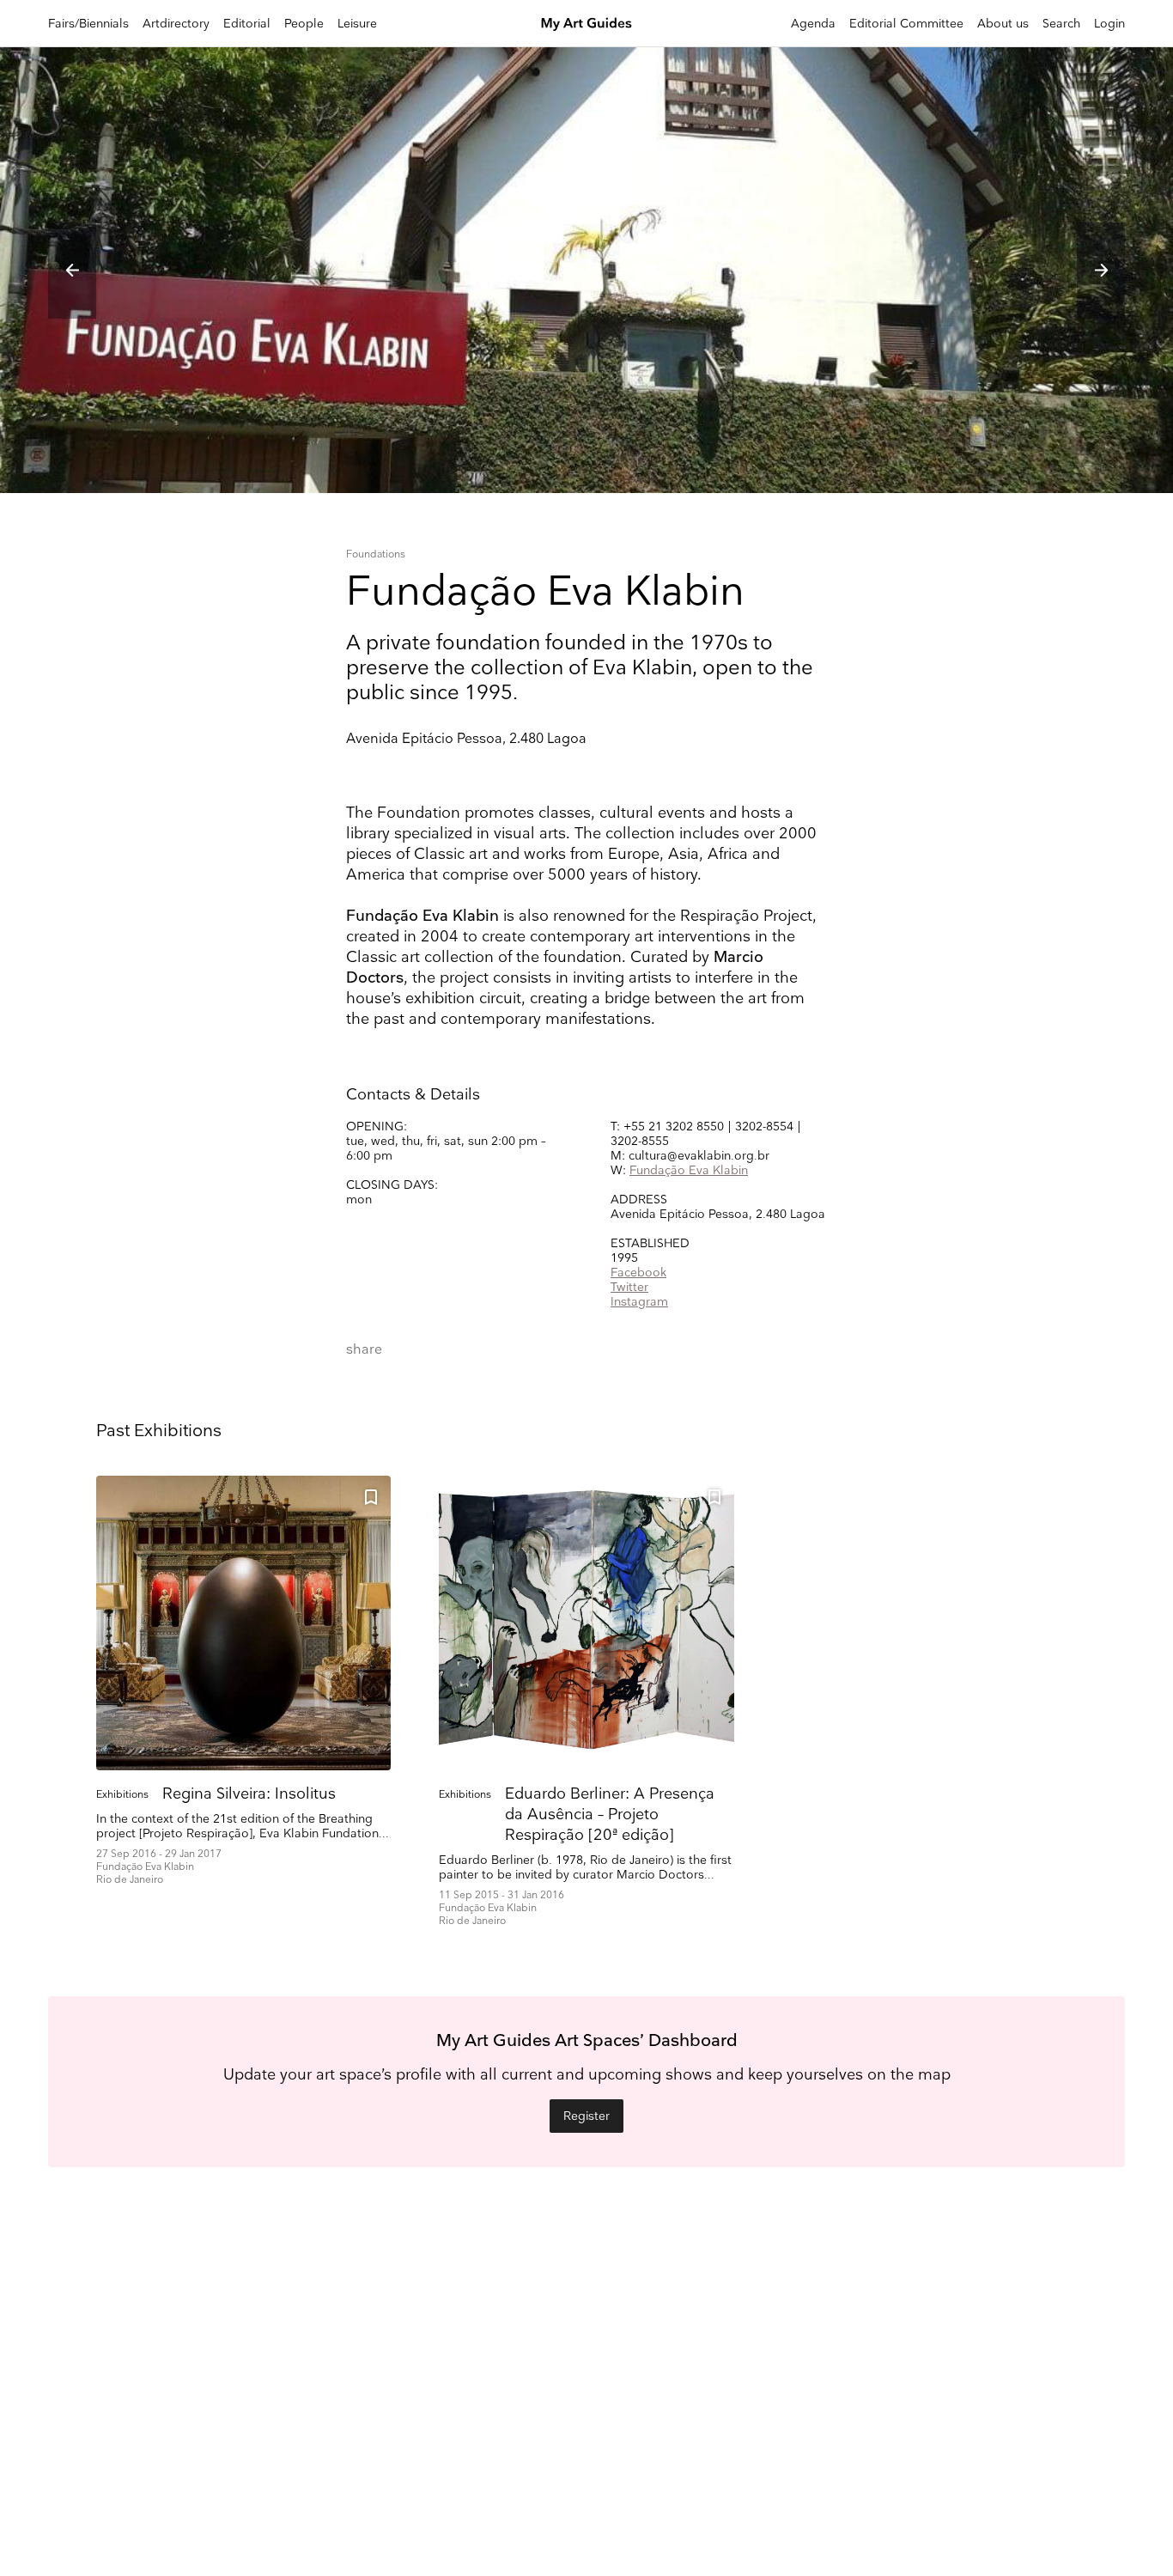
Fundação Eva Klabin (689, 1170)
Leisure (357, 24)
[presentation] (72, 271)
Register (586, 2116)
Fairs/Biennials (88, 24)
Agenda (813, 24)
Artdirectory (176, 24)
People (304, 24)
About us (1003, 24)
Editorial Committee (906, 24)
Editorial (247, 24)
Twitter (629, 1287)
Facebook (638, 1273)
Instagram (639, 1302)
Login (1109, 24)
